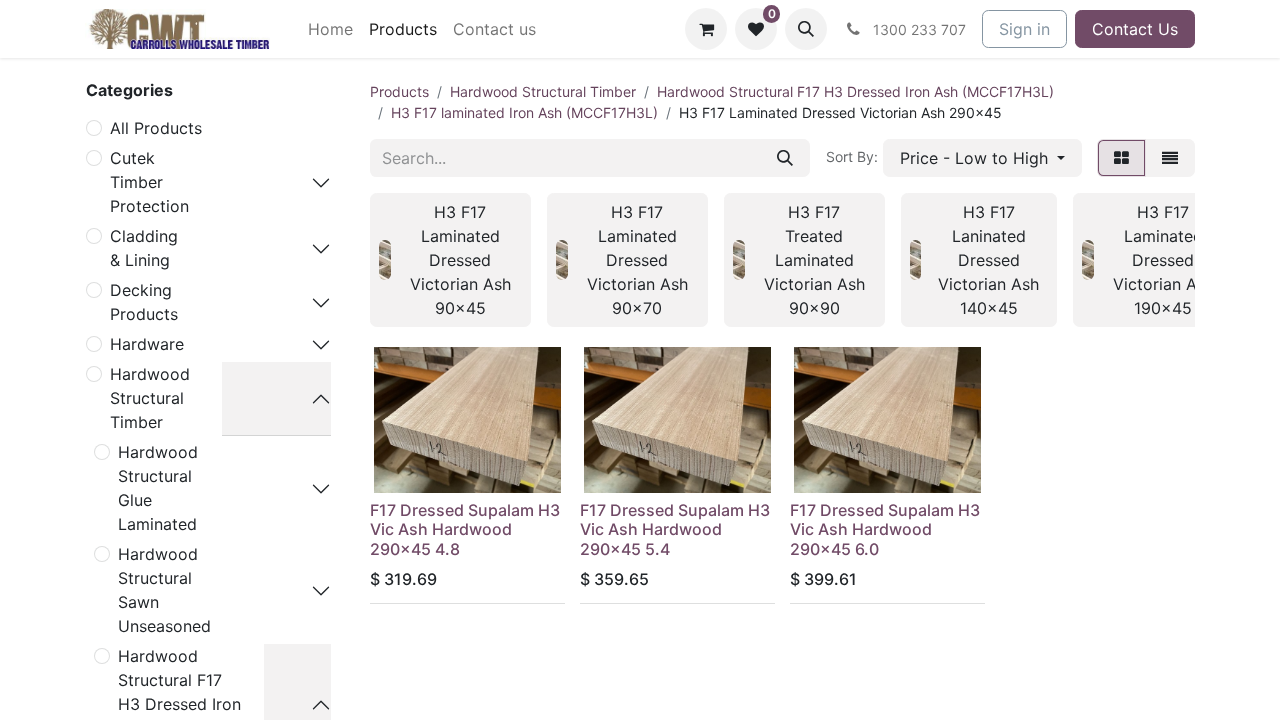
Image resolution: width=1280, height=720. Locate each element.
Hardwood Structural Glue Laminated (158, 488)
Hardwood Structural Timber (150, 398)
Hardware (147, 344)
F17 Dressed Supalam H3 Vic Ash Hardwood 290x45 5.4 (675, 529)
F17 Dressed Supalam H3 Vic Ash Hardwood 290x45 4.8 (465, 529)
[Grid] (1121, 158)
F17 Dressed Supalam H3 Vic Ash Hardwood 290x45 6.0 (885, 529)
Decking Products (144, 302)
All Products (156, 128)
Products (399, 91)
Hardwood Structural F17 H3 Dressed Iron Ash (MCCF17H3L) (855, 91)
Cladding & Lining (144, 248)
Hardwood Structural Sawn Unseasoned (164, 590)
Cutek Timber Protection (149, 182)
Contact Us (1135, 29)
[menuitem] (330, 29)
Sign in (1024, 29)
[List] (1170, 158)
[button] (806, 29)
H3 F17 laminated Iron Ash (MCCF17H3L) (524, 112)
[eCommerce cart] (706, 29)
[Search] (785, 158)
